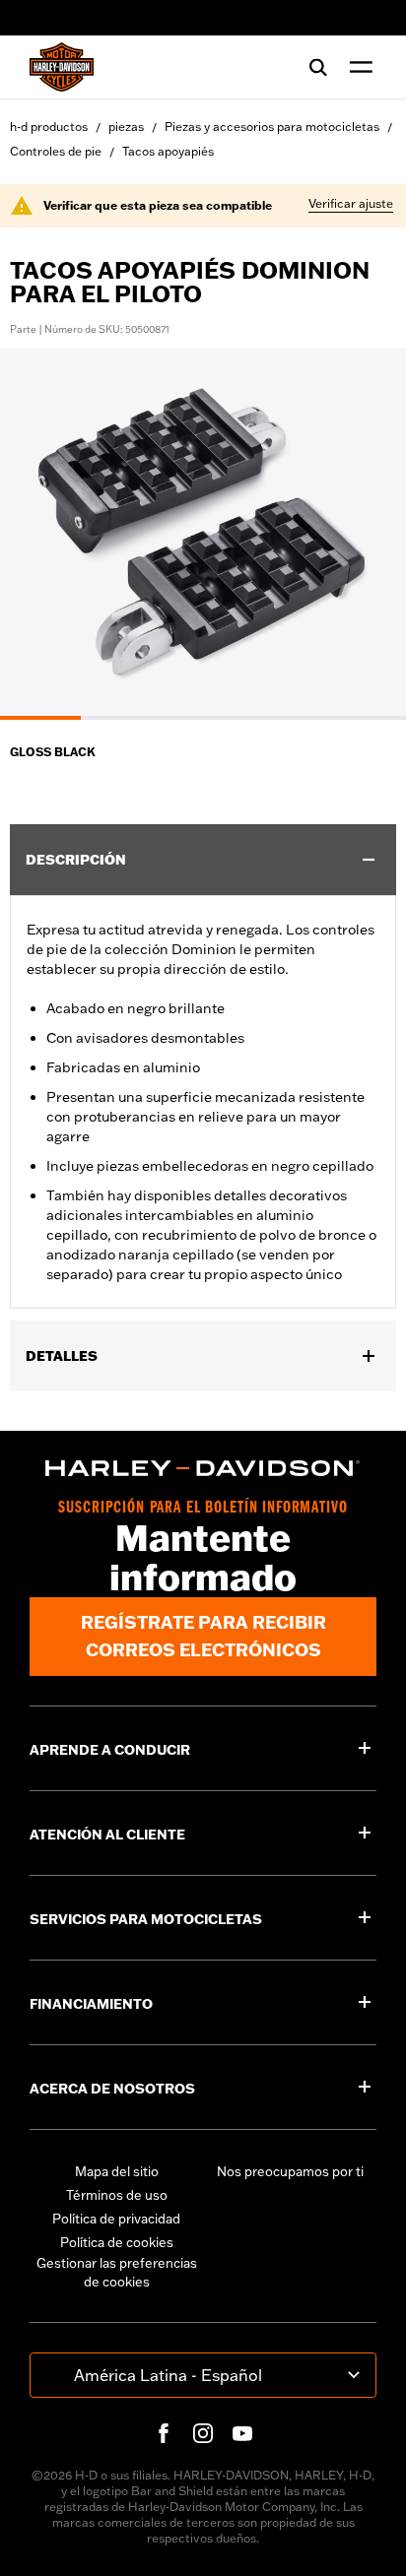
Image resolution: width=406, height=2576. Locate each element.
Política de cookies (117, 2242)
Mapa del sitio (117, 2171)
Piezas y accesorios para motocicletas (272, 127)
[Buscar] (318, 67)
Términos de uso (117, 2195)
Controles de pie (56, 151)
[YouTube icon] (242, 2433)
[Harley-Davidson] (203, 1468)
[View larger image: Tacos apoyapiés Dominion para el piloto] (203, 531)
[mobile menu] (357, 67)
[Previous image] (39, 534)
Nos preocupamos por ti (290, 2171)
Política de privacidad (116, 2219)
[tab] (40, 718)
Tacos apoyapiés (168, 151)
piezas (126, 127)
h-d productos (49, 127)
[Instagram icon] (203, 2433)
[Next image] (367, 534)
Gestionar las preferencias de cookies (117, 2273)
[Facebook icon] (164, 2433)
